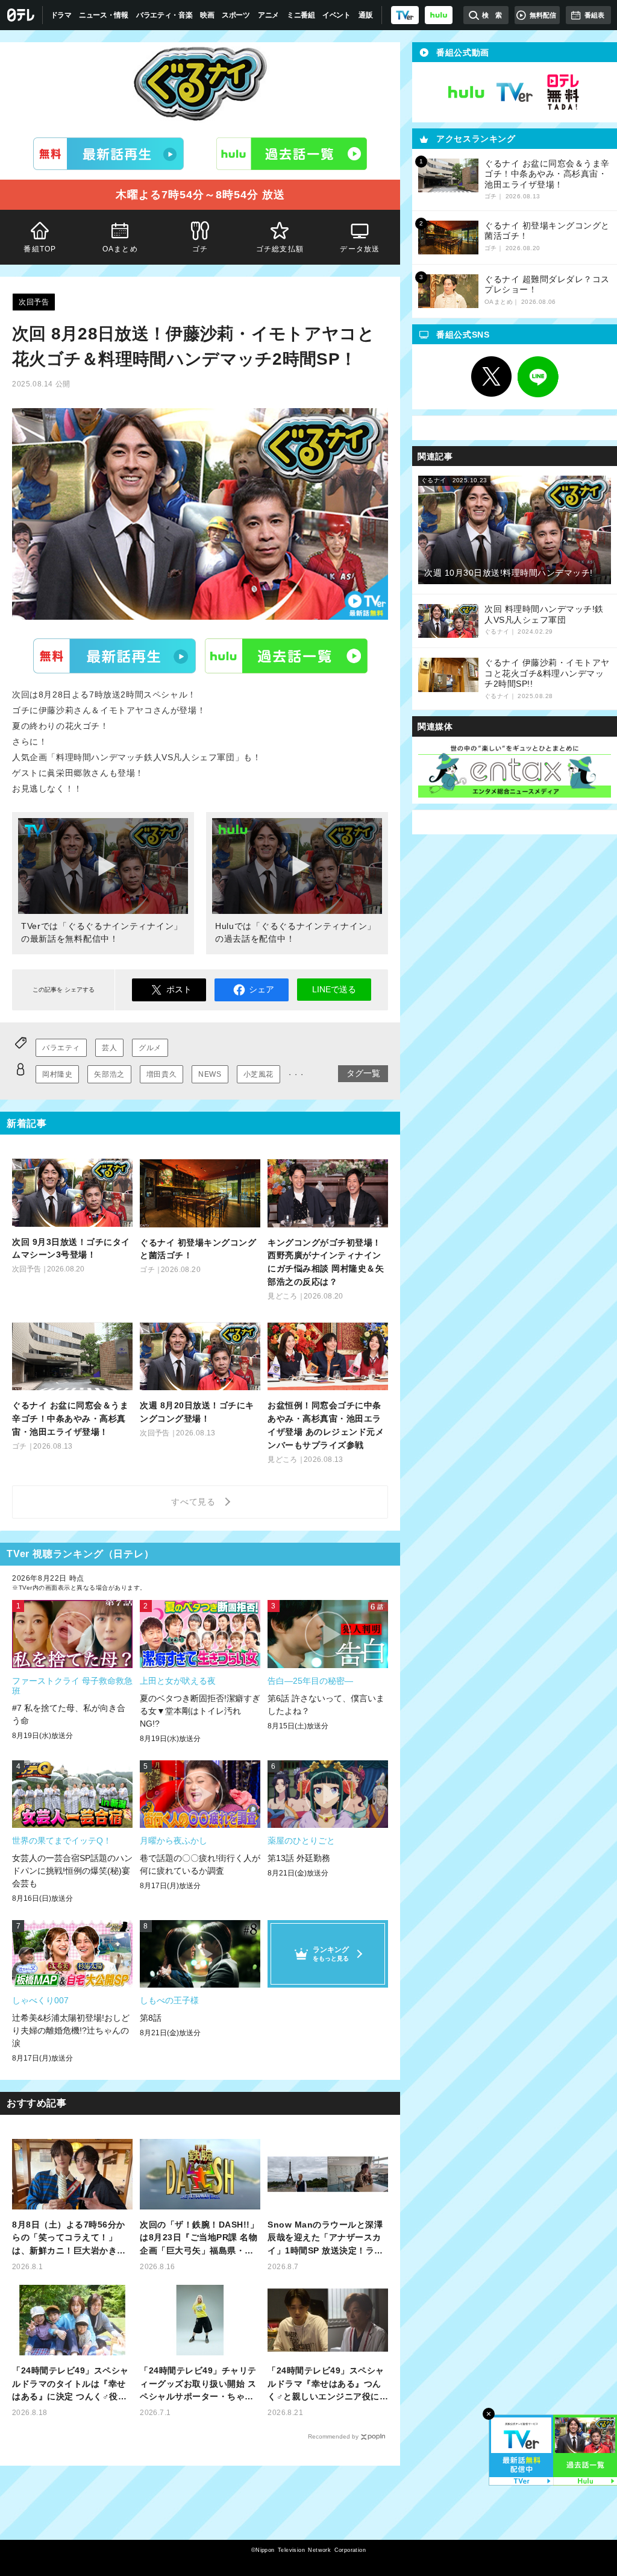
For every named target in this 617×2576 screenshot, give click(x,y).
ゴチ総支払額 (280, 249)
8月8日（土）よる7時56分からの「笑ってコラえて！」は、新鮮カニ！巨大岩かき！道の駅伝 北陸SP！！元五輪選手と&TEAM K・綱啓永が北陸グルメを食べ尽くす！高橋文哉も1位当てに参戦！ (72, 2239)
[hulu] (439, 15)
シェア (262, 989)
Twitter (492, 377)
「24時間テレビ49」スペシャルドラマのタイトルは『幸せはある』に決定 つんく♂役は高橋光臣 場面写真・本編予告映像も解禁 (70, 2385)
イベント (337, 15)
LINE (538, 377)
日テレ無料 (563, 92)
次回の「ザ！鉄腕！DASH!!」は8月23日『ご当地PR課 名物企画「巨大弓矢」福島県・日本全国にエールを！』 (199, 2239)
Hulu (286, 656)
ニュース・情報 (104, 15)
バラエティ (61, 1048)
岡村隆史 (57, 1074)
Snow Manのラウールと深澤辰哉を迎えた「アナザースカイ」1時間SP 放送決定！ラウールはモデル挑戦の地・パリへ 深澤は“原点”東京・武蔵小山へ (326, 2239)
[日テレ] (21, 15)
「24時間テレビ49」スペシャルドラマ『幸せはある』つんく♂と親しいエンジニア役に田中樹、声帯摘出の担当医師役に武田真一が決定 (326, 2385)
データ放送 (360, 249)
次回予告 (34, 302)
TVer (114, 656)
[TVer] (405, 15)
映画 (207, 15)
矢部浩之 (109, 1074)
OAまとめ (120, 249)
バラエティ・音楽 (164, 15)
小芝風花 (258, 1074)
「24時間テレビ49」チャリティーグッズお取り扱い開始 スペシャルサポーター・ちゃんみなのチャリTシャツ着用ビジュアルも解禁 (199, 2385)
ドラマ (61, 15)
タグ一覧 (363, 1073)
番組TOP (40, 249)
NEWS (210, 1074)
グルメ (150, 1048)
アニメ (268, 15)
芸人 (109, 1048)
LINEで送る (334, 989)
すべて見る (195, 1502)
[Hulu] (292, 154)
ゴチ (200, 249)
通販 (365, 15)
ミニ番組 (301, 15)
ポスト (179, 989)
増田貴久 (161, 1074)
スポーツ (236, 15)
